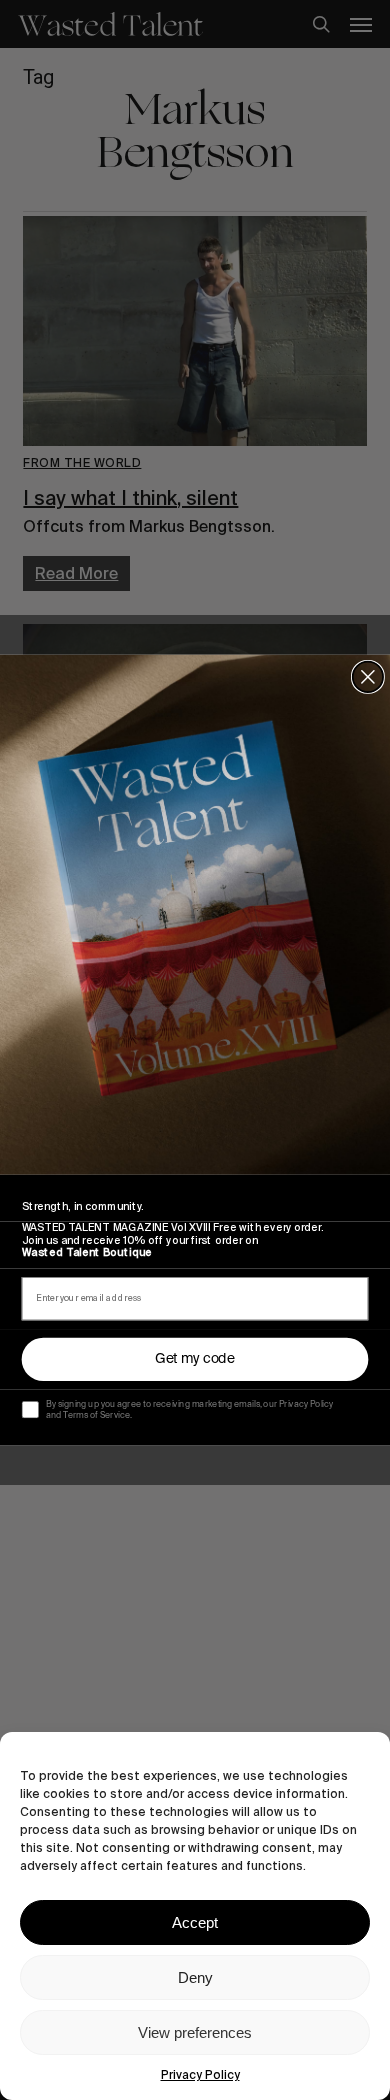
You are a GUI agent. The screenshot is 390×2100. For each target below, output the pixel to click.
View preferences (195, 2032)
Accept (195, 1922)
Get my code (195, 1359)
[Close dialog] (368, 677)
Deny (195, 1977)
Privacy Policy (200, 2075)
